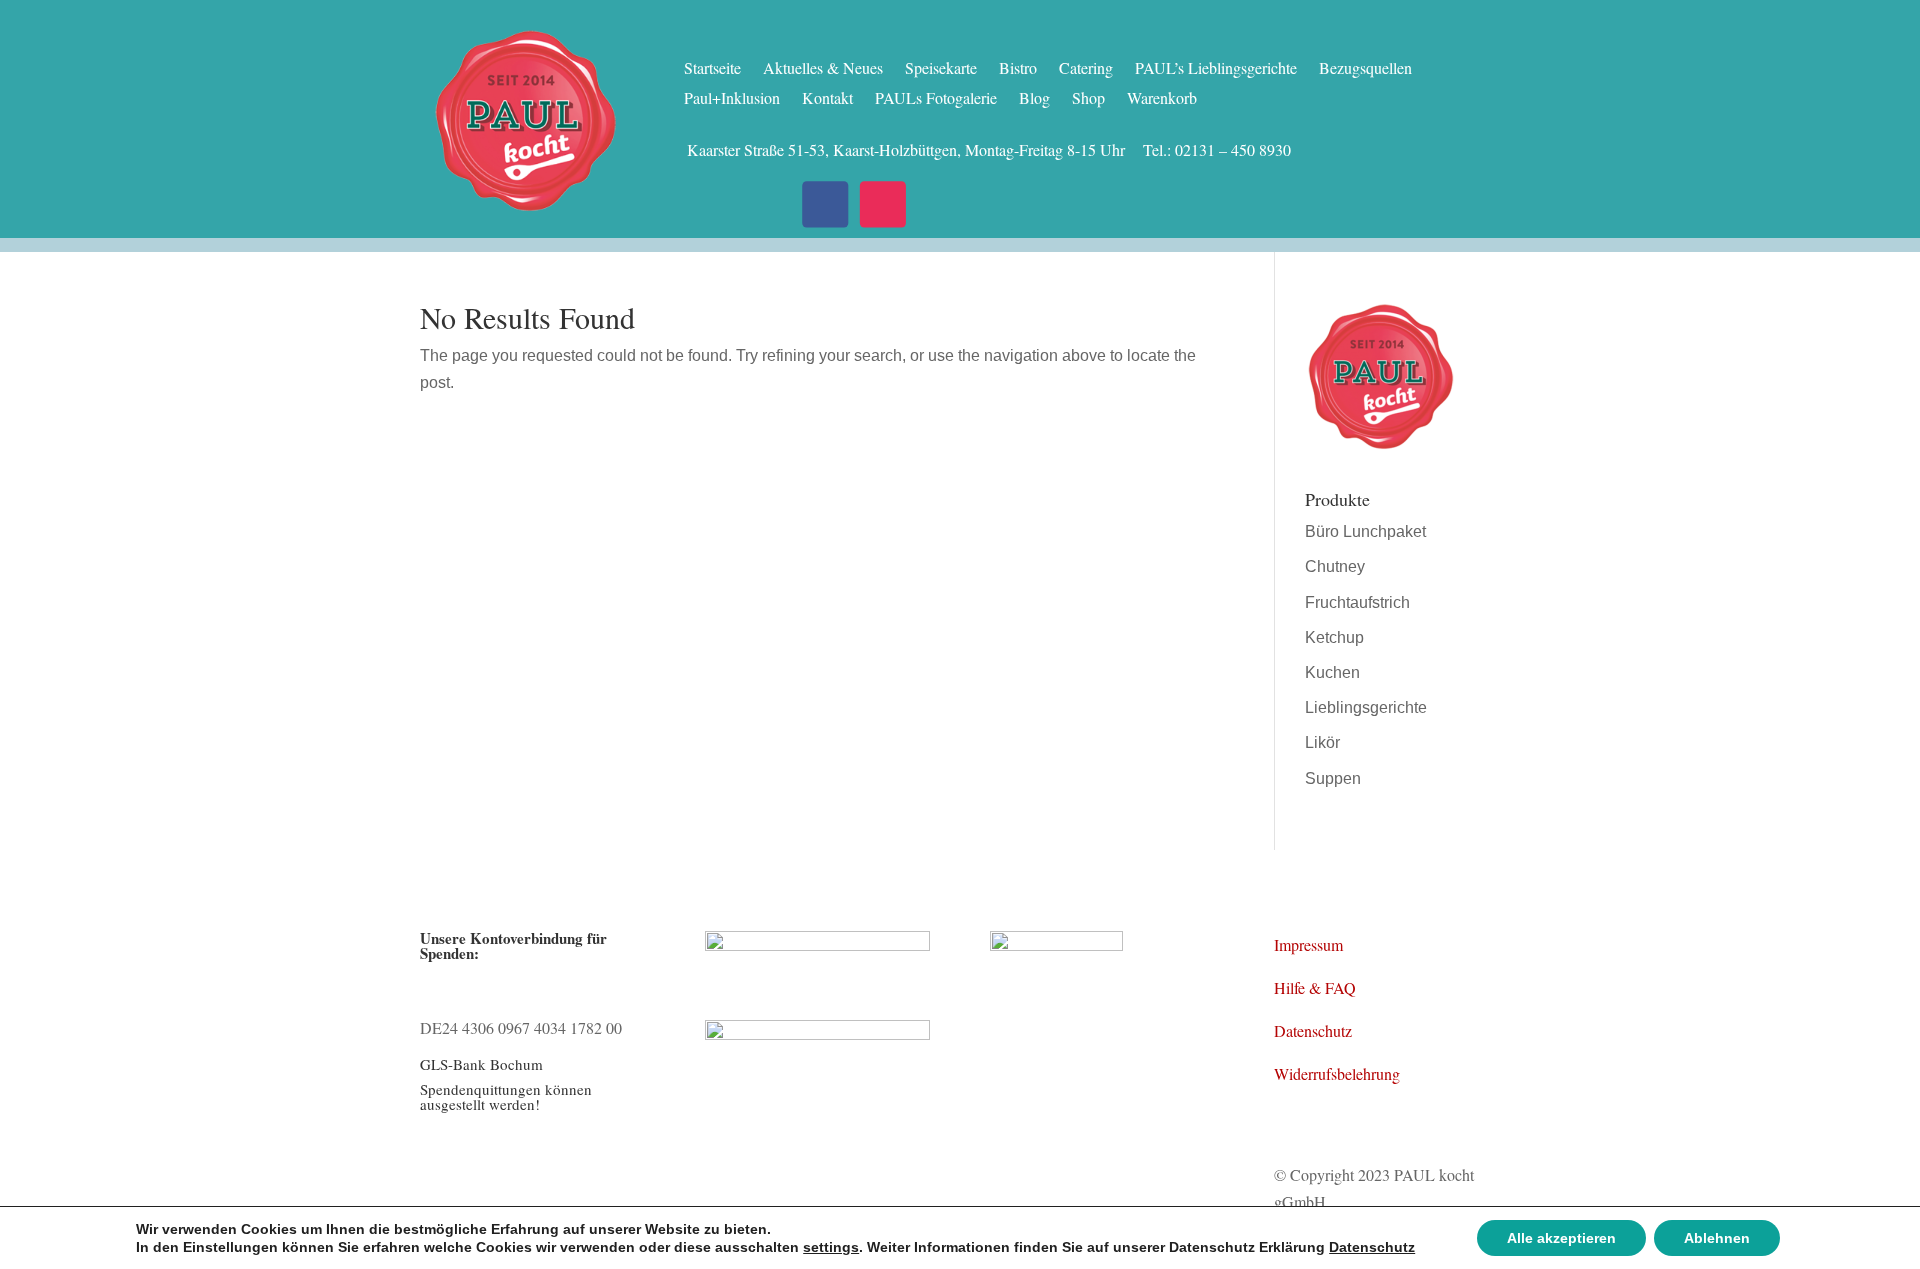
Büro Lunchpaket (1365, 531)
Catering (1086, 69)
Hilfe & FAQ (1315, 987)
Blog (1034, 99)
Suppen (1333, 778)
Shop (1088, 99)
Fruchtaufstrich (1357, 602)
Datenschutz (1313, 1030)
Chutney (1335, 566)
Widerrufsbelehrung (1337, 1073)
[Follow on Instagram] (883, 204)
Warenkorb (1162, 99)
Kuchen (1332, 672)
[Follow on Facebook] (825, 204)
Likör (1322, 742)
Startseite (712, 69)
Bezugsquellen (1365, 69)
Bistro (1018, 69)
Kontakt (827, 99)
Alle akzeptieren (1561, 1238)
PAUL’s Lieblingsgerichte (1216, 69)
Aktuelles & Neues (823, 69)
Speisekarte (941, 69)
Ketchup (1334, 637)
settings (831, 1247)
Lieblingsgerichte (1366, 707)
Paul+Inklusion (732, 99)
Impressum (1308, 944)
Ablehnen (1717, 1238)
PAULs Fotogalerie (936, 99)
